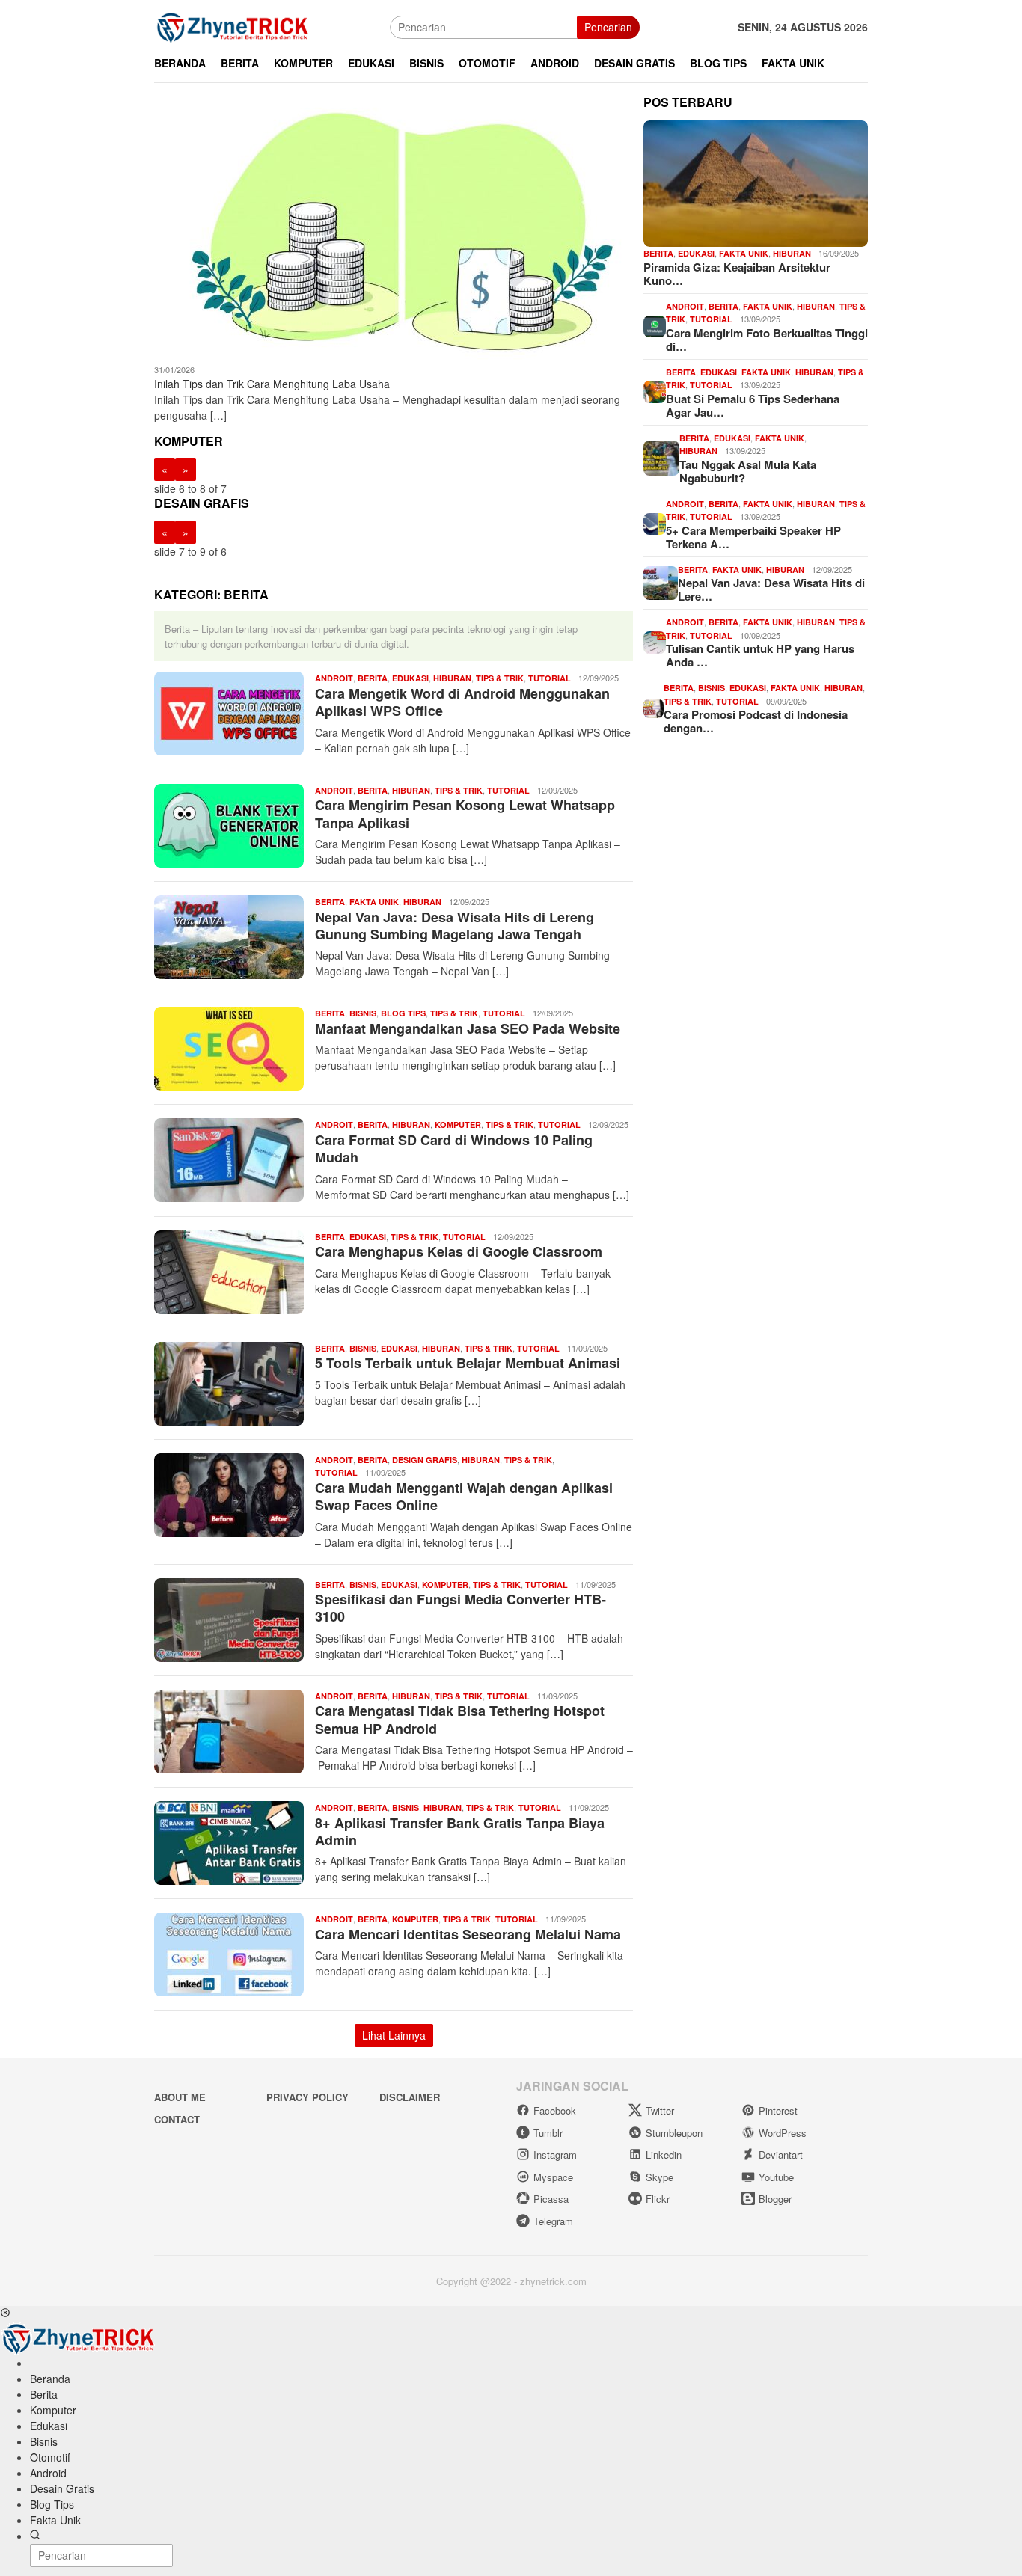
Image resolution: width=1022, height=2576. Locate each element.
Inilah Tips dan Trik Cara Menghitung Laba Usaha (272, 384)
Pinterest (778, 2110)
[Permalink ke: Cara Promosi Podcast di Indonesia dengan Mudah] (654, 707)
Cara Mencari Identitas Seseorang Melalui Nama (468, 1934)
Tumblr (548, 2133)
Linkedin (664, 2155)
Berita (373, 678)
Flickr (658, 2199)
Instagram (555, 2155)
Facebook (555, 2110)
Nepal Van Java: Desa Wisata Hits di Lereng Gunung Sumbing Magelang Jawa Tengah (455, 926)
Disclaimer (410, 2097)
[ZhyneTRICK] (233, 25)
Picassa (551, 2199)
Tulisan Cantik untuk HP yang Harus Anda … (760, 655)
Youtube (776, 2177)
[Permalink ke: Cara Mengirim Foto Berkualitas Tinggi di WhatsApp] (655, 325)
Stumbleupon (674, 2133)
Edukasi (410, 678)
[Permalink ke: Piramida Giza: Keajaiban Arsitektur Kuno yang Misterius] (756, 184)
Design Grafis (425, 1460)
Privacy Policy (307, 2097)
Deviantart (781, 2155)
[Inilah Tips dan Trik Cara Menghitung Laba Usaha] (394, 230)
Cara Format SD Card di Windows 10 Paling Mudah (454, 1149)
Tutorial (550, 678)
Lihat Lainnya (394, 2035)
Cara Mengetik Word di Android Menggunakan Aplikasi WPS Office (462, 702)
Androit (334, 678)
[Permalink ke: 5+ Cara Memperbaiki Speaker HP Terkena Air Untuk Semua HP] (655, 522)
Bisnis (363, 1013)
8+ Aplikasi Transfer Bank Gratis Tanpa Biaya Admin (460, 1831)
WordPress (783, 2133)
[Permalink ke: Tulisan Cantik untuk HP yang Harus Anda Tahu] (655, 641)
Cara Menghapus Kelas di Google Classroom (459, 1251)
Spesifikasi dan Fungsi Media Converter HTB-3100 (460, 1608)
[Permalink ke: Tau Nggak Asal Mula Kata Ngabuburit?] (661, 456)
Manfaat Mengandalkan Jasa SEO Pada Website (468, 1028)
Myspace (553, 2177)
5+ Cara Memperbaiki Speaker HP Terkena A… (753, 537)
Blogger (775, 2199)
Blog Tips (403, 1013)
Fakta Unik (374, 902)
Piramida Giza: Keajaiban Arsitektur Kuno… (737, 274)
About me (180, 2097)
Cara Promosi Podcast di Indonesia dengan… (756, 721)
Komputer (458, 1125)
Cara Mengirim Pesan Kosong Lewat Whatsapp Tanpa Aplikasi (465, 813)
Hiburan (452, 678)
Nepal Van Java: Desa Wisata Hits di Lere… (771, 589)
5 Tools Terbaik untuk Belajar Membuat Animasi (468, 1363)
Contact (177, 2119)
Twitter (660, 2110)
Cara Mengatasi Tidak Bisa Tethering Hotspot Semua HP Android (460, 1719)
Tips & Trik (500, 678)
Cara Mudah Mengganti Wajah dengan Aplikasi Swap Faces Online (464, 1496)
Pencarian (608, 27)
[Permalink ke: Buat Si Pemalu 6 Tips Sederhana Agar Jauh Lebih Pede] (655, 390)
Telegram (553, 2221)
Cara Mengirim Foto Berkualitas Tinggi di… (767, 340)
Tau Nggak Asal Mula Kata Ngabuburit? (748, 471)
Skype (660, 2177)
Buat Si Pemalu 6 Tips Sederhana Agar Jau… (753, 405)
